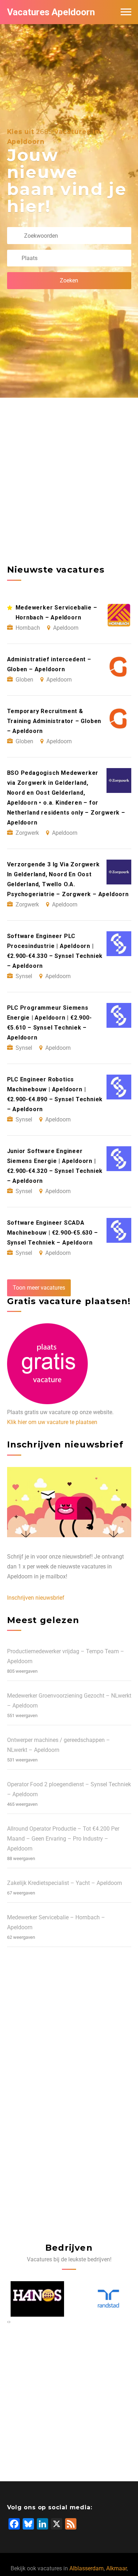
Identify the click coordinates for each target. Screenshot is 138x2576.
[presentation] (8, 2322)
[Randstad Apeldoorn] (105, 2299)
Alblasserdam (87, 2568)
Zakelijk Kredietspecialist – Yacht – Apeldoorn (65, 1883)
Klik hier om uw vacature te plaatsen (52, 1422)
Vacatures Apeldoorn (51, 12)
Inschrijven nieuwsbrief (36, 1598)
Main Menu (126, 12)
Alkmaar (116, 2568)
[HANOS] (34, 2299)
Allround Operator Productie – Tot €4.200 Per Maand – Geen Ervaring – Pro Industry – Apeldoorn (63, 1839)
